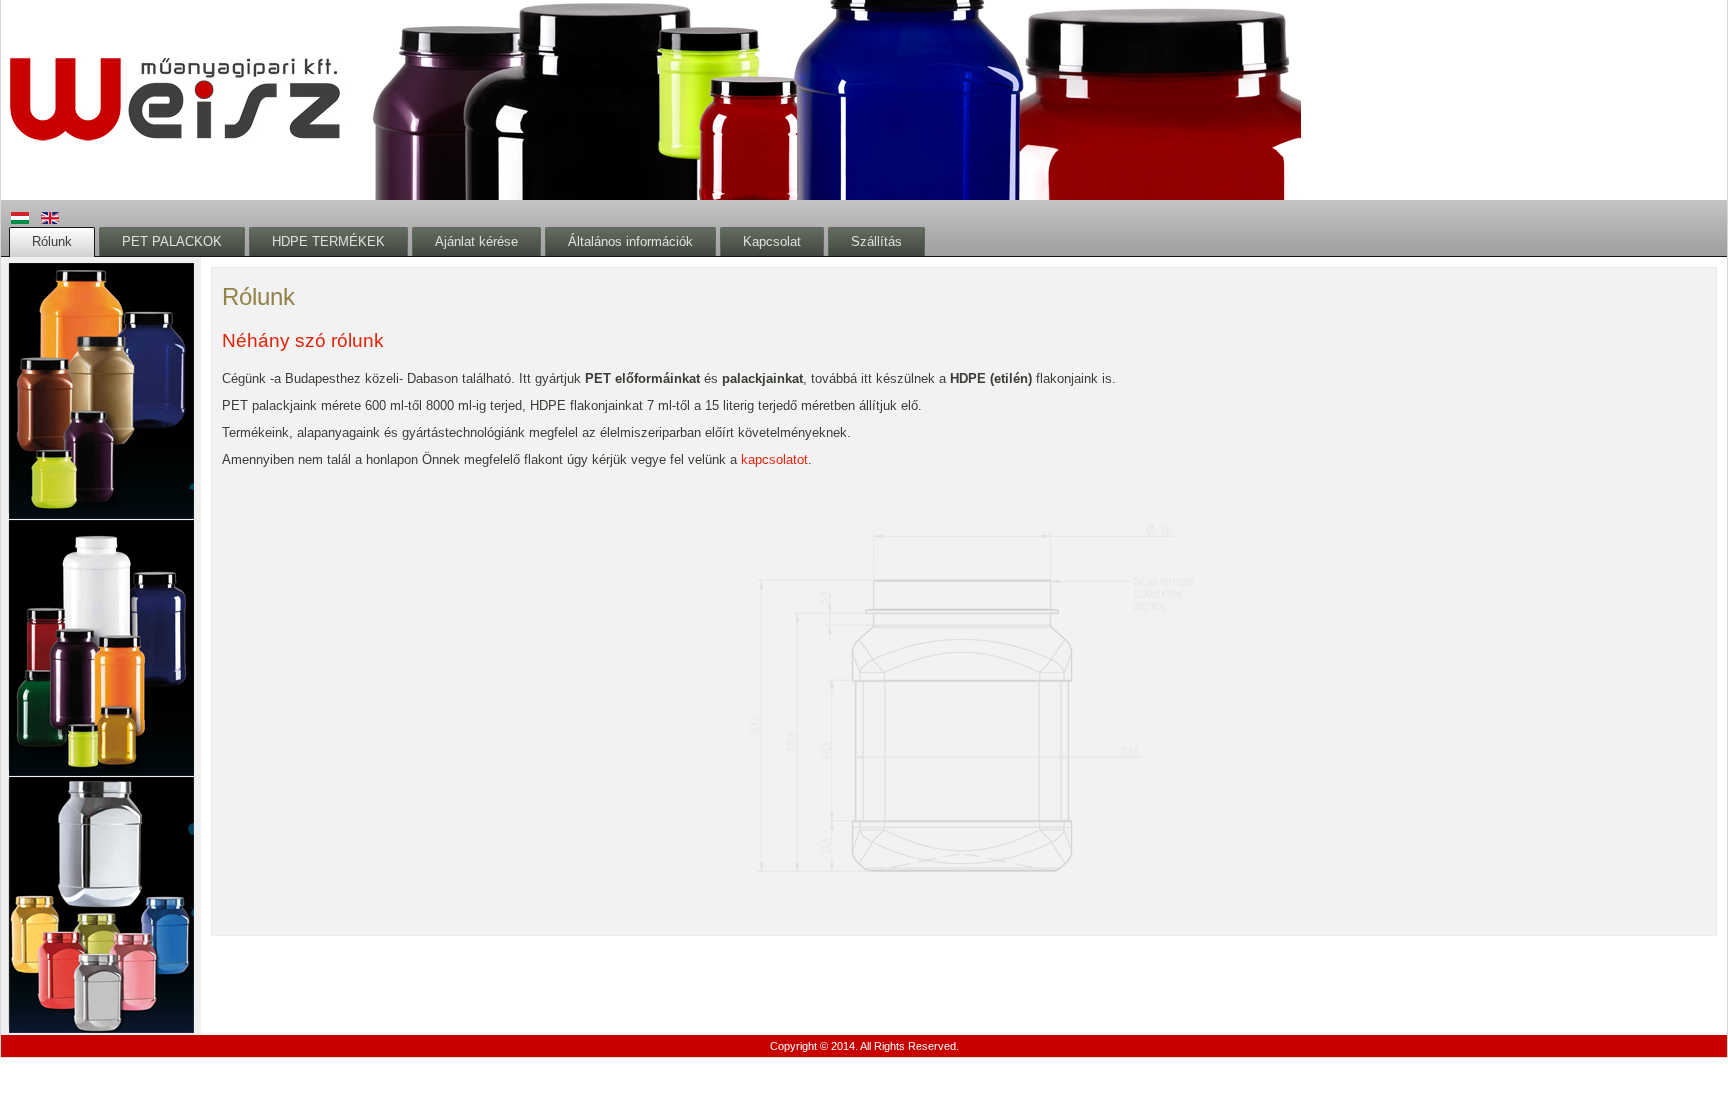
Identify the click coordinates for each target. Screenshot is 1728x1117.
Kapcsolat (772, 241)
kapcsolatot (774, 459)
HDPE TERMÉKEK (328, 241)
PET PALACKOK (172, 241)
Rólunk (52, 241)
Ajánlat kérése (476, 241)
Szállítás (876, 241)
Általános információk (630, 241)
